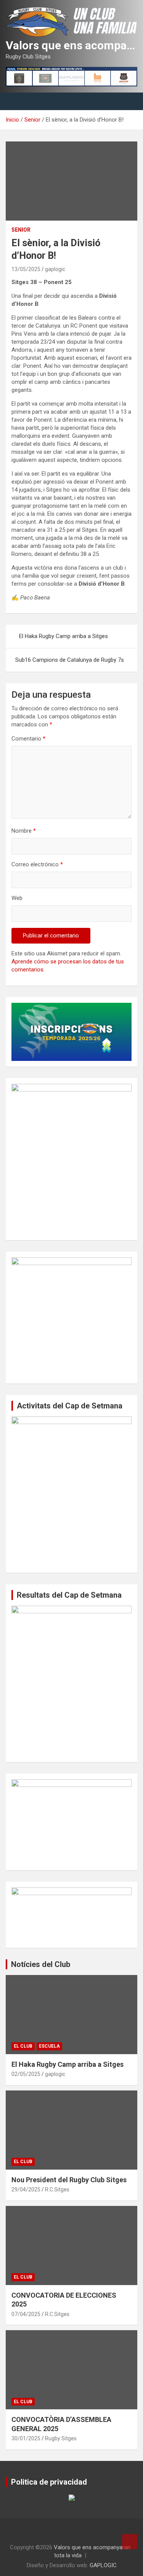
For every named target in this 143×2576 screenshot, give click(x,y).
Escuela (49, 2046)
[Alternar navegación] (15, 101)
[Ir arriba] (130, 2542)
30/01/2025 (26, 2438)
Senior (21, 230)
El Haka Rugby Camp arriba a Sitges (63, 636)
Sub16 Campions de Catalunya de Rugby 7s (70, 660)
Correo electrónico (37, 864)
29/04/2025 (26, 2189)
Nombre (24, 831)
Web (17, 898)
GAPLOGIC (103, 2565)
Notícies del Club (41, 1964)
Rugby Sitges (61, 2438)
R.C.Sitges (57, 2189)
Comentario (28, 739)
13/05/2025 (26, 269)
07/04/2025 (26, 2314)
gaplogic (55, 269)
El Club (23, 2046)
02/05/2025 (26, 2074)
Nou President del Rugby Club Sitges (69, 2180)
